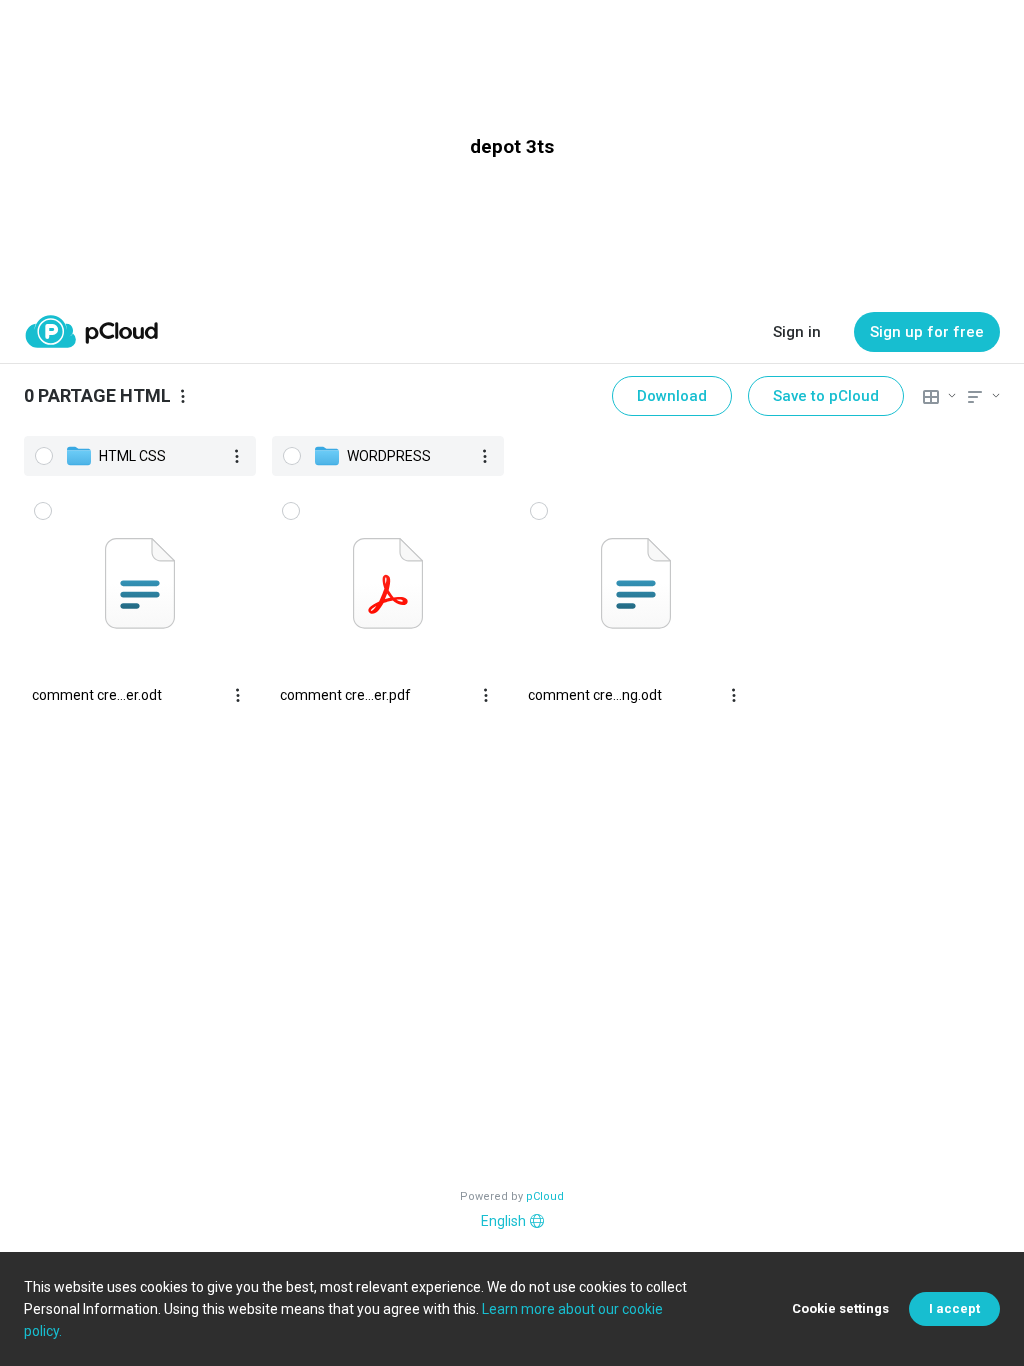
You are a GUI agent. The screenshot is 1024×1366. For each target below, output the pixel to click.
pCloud (545, 1196)
